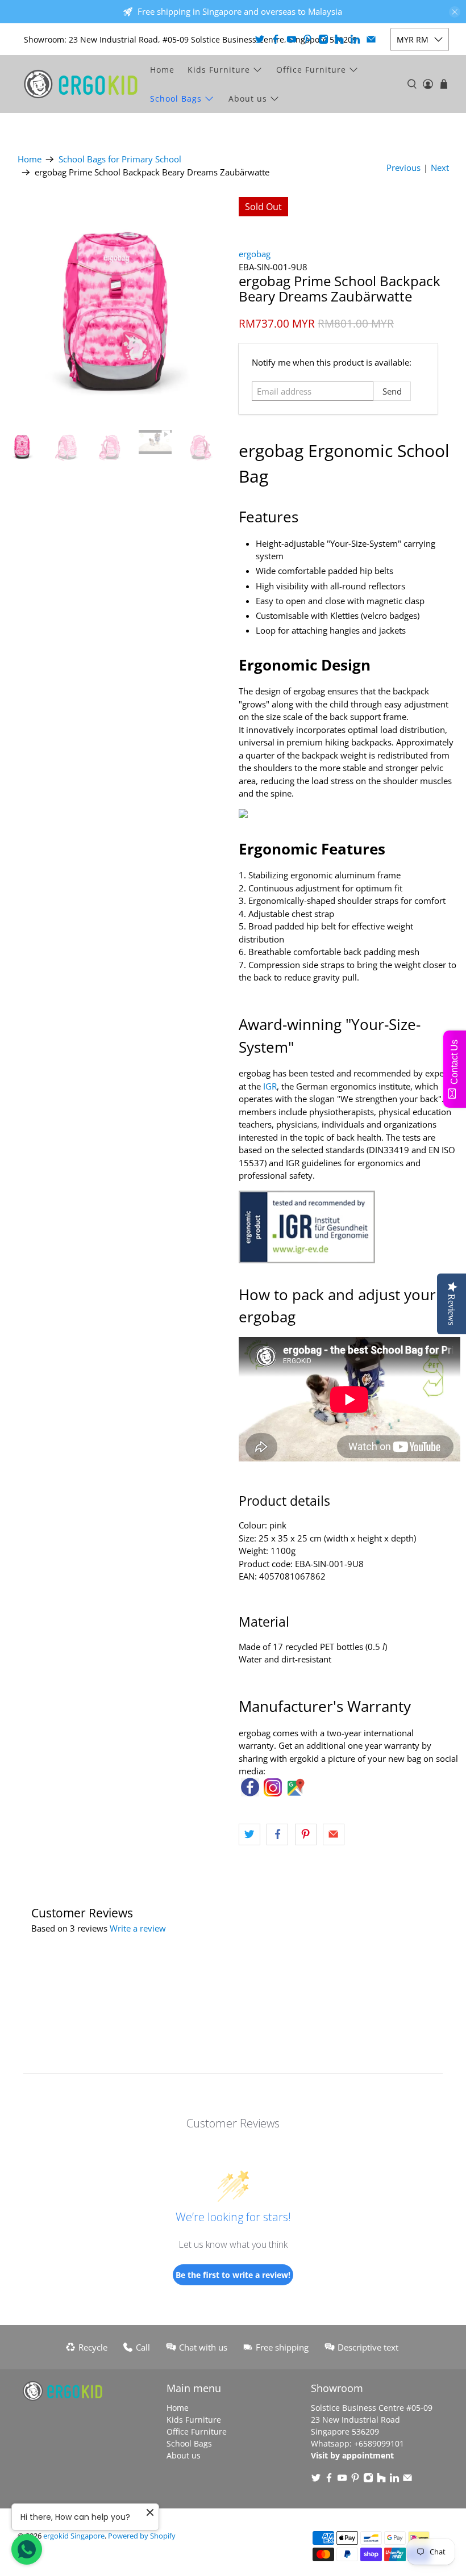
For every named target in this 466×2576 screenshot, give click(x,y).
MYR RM (413, 39)
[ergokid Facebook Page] (250, 1793)
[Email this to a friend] (334, 1834)
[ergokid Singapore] (81, 84)
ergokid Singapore (74, 2536)
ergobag (255, 254)
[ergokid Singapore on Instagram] (323, 39)
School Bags (176, 99)
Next (440, 167)
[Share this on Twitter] (249, 1834)
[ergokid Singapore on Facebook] (276, 39)
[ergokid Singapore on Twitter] (260, 39)
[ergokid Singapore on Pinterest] (307, 39)
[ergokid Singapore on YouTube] (292, 39)
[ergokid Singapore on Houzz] (339, 39)
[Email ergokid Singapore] (371, 39)
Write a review (138, 1928)
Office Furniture (311, 70)
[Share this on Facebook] (277, 1834)
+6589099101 (379, 2443)
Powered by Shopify (142, 2536)
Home (162, 70)
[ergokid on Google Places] (296, 1793)
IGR (270, 1086)
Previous (403, 167)
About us (248, 99)
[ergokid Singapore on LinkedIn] (355, 39)
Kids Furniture (219, 70)
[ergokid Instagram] (273, 1793)
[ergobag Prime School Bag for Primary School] (116, 308)
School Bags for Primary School (120, 159)
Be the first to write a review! (233, 2275)
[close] (455, 12)
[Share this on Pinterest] (306, 1834)
